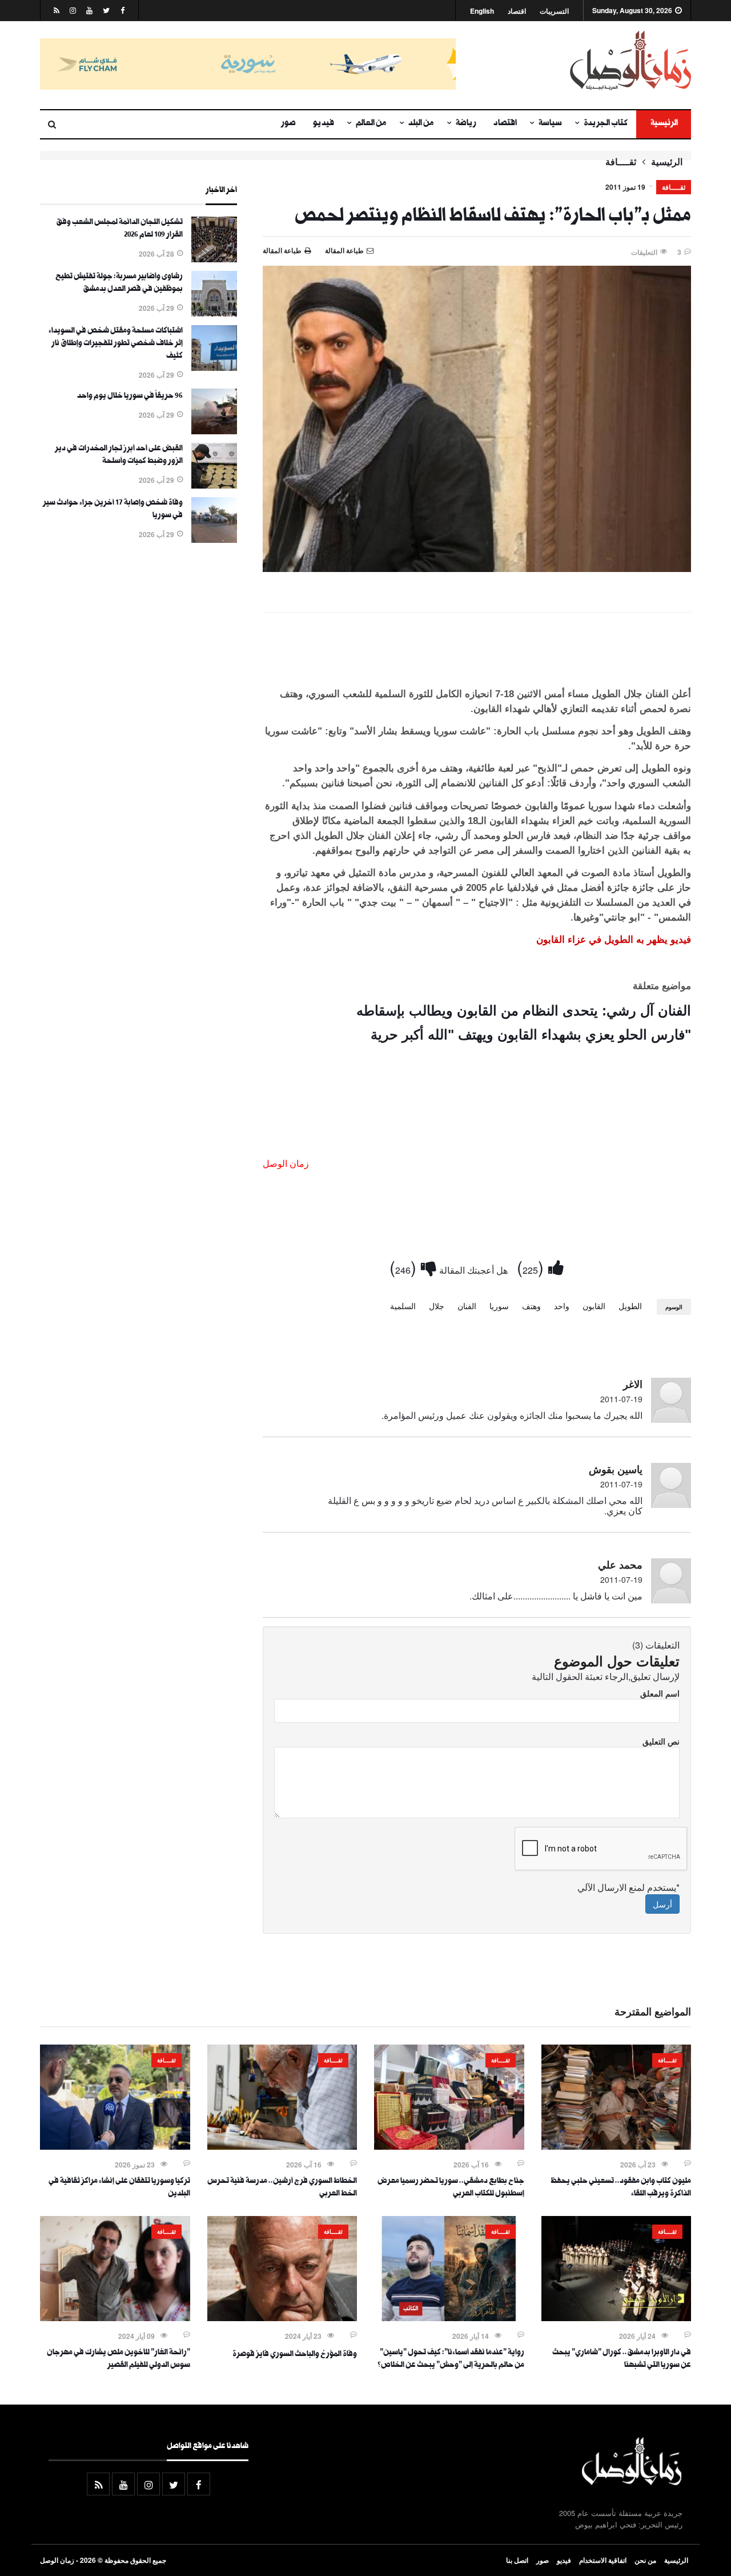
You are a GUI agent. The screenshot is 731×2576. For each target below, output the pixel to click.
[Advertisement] (477, 652)
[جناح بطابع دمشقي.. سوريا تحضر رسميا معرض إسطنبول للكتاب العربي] (449, 2146)
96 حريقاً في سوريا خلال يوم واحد (130, 397)
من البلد (421, 124)
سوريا (499, 1306)
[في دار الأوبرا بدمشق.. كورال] (616, 2318)
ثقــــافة (621, 162)
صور (288, 124)
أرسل (662, 1904)
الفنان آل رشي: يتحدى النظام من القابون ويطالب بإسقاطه (524, 1011)
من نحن (645, 2560)
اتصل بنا (517, 2560)
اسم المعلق (660, 1693)
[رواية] (449, 2318)
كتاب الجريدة (606, 124)
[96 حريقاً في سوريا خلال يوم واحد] (214, 431)
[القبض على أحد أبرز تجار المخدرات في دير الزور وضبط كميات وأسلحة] (214, 485)
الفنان (467, 1306)
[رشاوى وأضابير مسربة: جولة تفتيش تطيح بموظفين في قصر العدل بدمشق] (214, 313)
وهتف (531, 1306)
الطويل (630, 1306)
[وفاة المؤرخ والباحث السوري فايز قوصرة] (282, 2318)
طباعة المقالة (282, 250)
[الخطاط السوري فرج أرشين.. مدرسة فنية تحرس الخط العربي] (282, 2146)
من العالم (371, 124)
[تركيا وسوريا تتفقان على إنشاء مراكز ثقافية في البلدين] (115, 2146)
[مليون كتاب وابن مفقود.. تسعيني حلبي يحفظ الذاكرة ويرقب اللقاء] (616, 2146)
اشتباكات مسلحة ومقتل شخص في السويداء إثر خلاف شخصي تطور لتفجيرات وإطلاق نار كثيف (116, 344)
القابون (594, 1306)
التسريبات (554, 11)
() (533, 1267)
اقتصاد (517, 11)
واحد (562, 1306)
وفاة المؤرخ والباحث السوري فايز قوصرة (295, 2355)
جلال (437, 1306)
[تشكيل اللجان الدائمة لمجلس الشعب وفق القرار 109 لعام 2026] (214, 259)
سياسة (550, 124)
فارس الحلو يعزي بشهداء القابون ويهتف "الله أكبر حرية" (531, 1035)
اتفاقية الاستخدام (603, 2560)
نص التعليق (661, 1741)
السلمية (403, 1306)
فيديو (324, 124)
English (482, 11)
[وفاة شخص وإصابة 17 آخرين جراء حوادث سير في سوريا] (214, 539)
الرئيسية (664, 124)
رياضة (466, 124)
